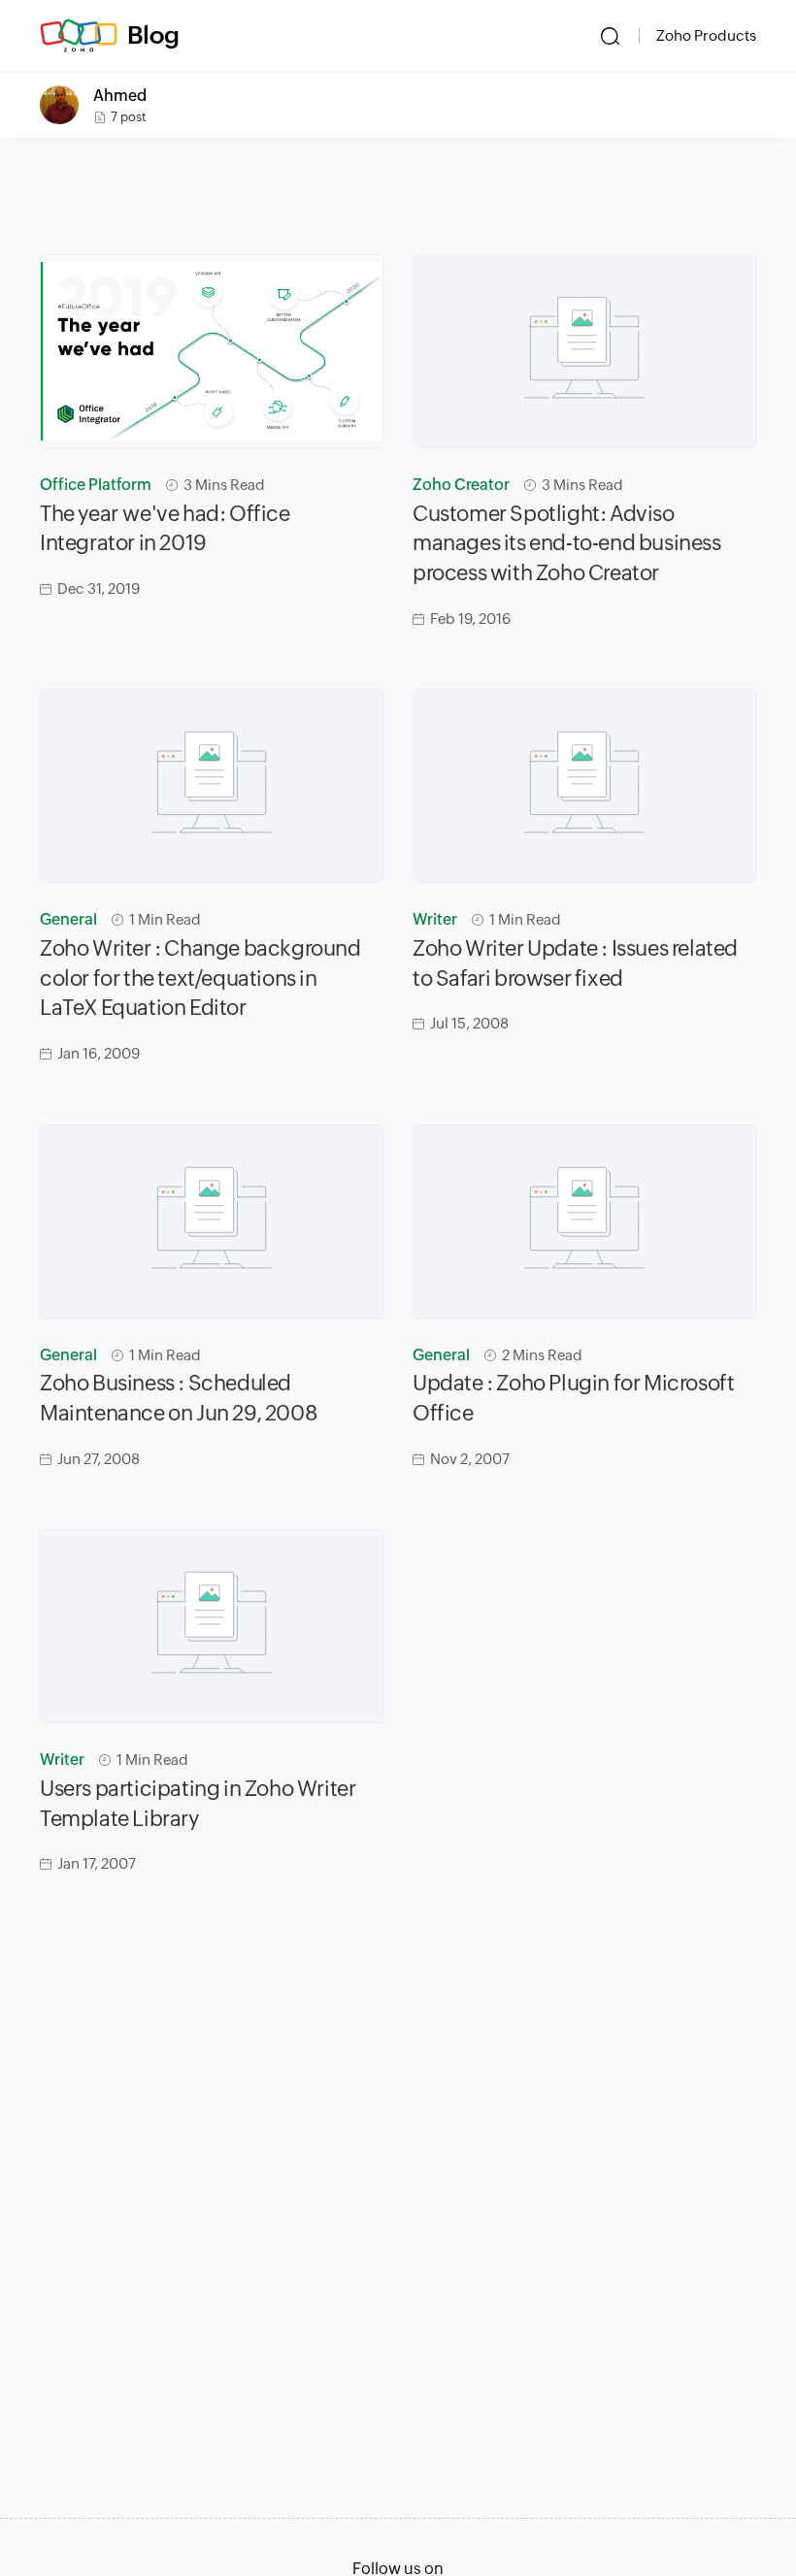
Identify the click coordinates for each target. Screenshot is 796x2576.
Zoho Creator (461, 485)
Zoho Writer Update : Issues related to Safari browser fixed (575, 963)
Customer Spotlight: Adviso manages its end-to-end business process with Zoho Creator (567, 544)
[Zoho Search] (610, 36)
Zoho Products (706, 35)
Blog (153, 35)
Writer (435, 919)
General (68, 919)
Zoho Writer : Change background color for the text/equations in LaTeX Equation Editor (200, 978)
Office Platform (96, 485)
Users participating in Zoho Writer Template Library (198, 1804)
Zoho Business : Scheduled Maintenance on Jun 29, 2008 (179, 1398)
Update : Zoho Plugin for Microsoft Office (573, 1398)
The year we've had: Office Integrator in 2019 (165, 529)
